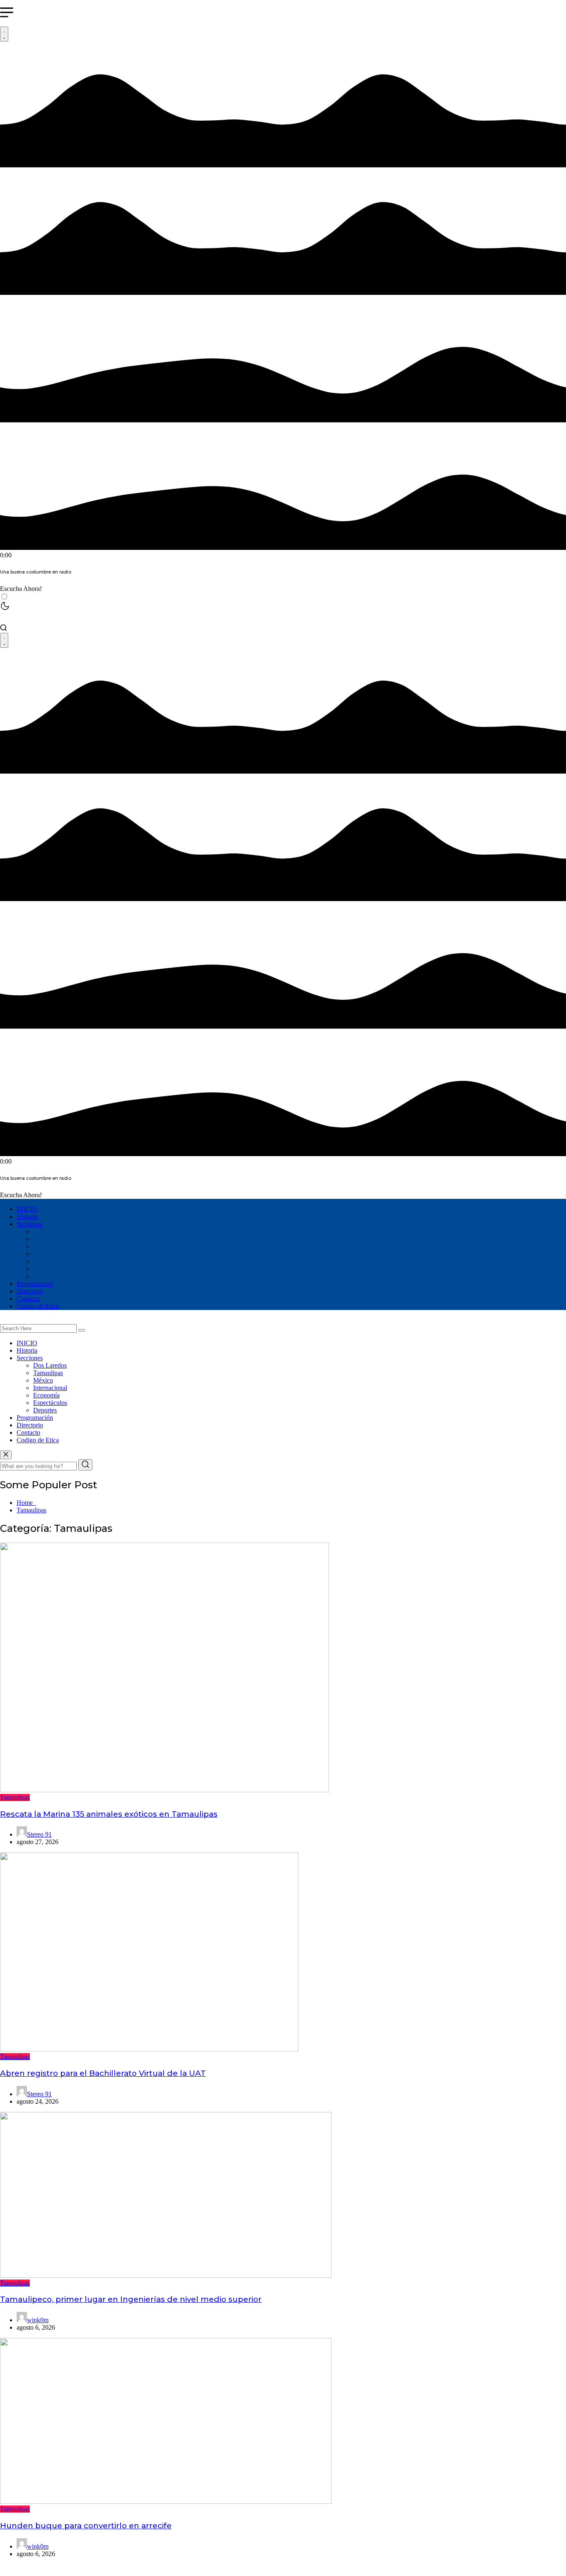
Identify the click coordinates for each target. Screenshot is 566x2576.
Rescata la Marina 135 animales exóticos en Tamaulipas (109, 1814)
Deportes (45, 1276)
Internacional (50, 1254)
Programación (35, 1284)
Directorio (30, 1291)
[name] (6, 1455)
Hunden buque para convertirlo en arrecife (86, 2526)
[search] (82, 1330)
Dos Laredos (50, 1231)
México (43, 1246)
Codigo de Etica (38, 1306)
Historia (27, 1216)
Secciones (30, 1224)
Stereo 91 (39, 1834)
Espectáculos (50, 1269)
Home (26, 1503)
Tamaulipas (48, 1239)
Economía (46, 1261)
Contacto (28, 1299)
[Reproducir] (4, 34)
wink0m (38, 2320)
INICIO (27, 1209)
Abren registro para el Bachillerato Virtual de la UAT (103, 2073)
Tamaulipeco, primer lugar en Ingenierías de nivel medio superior (131, 2299)
